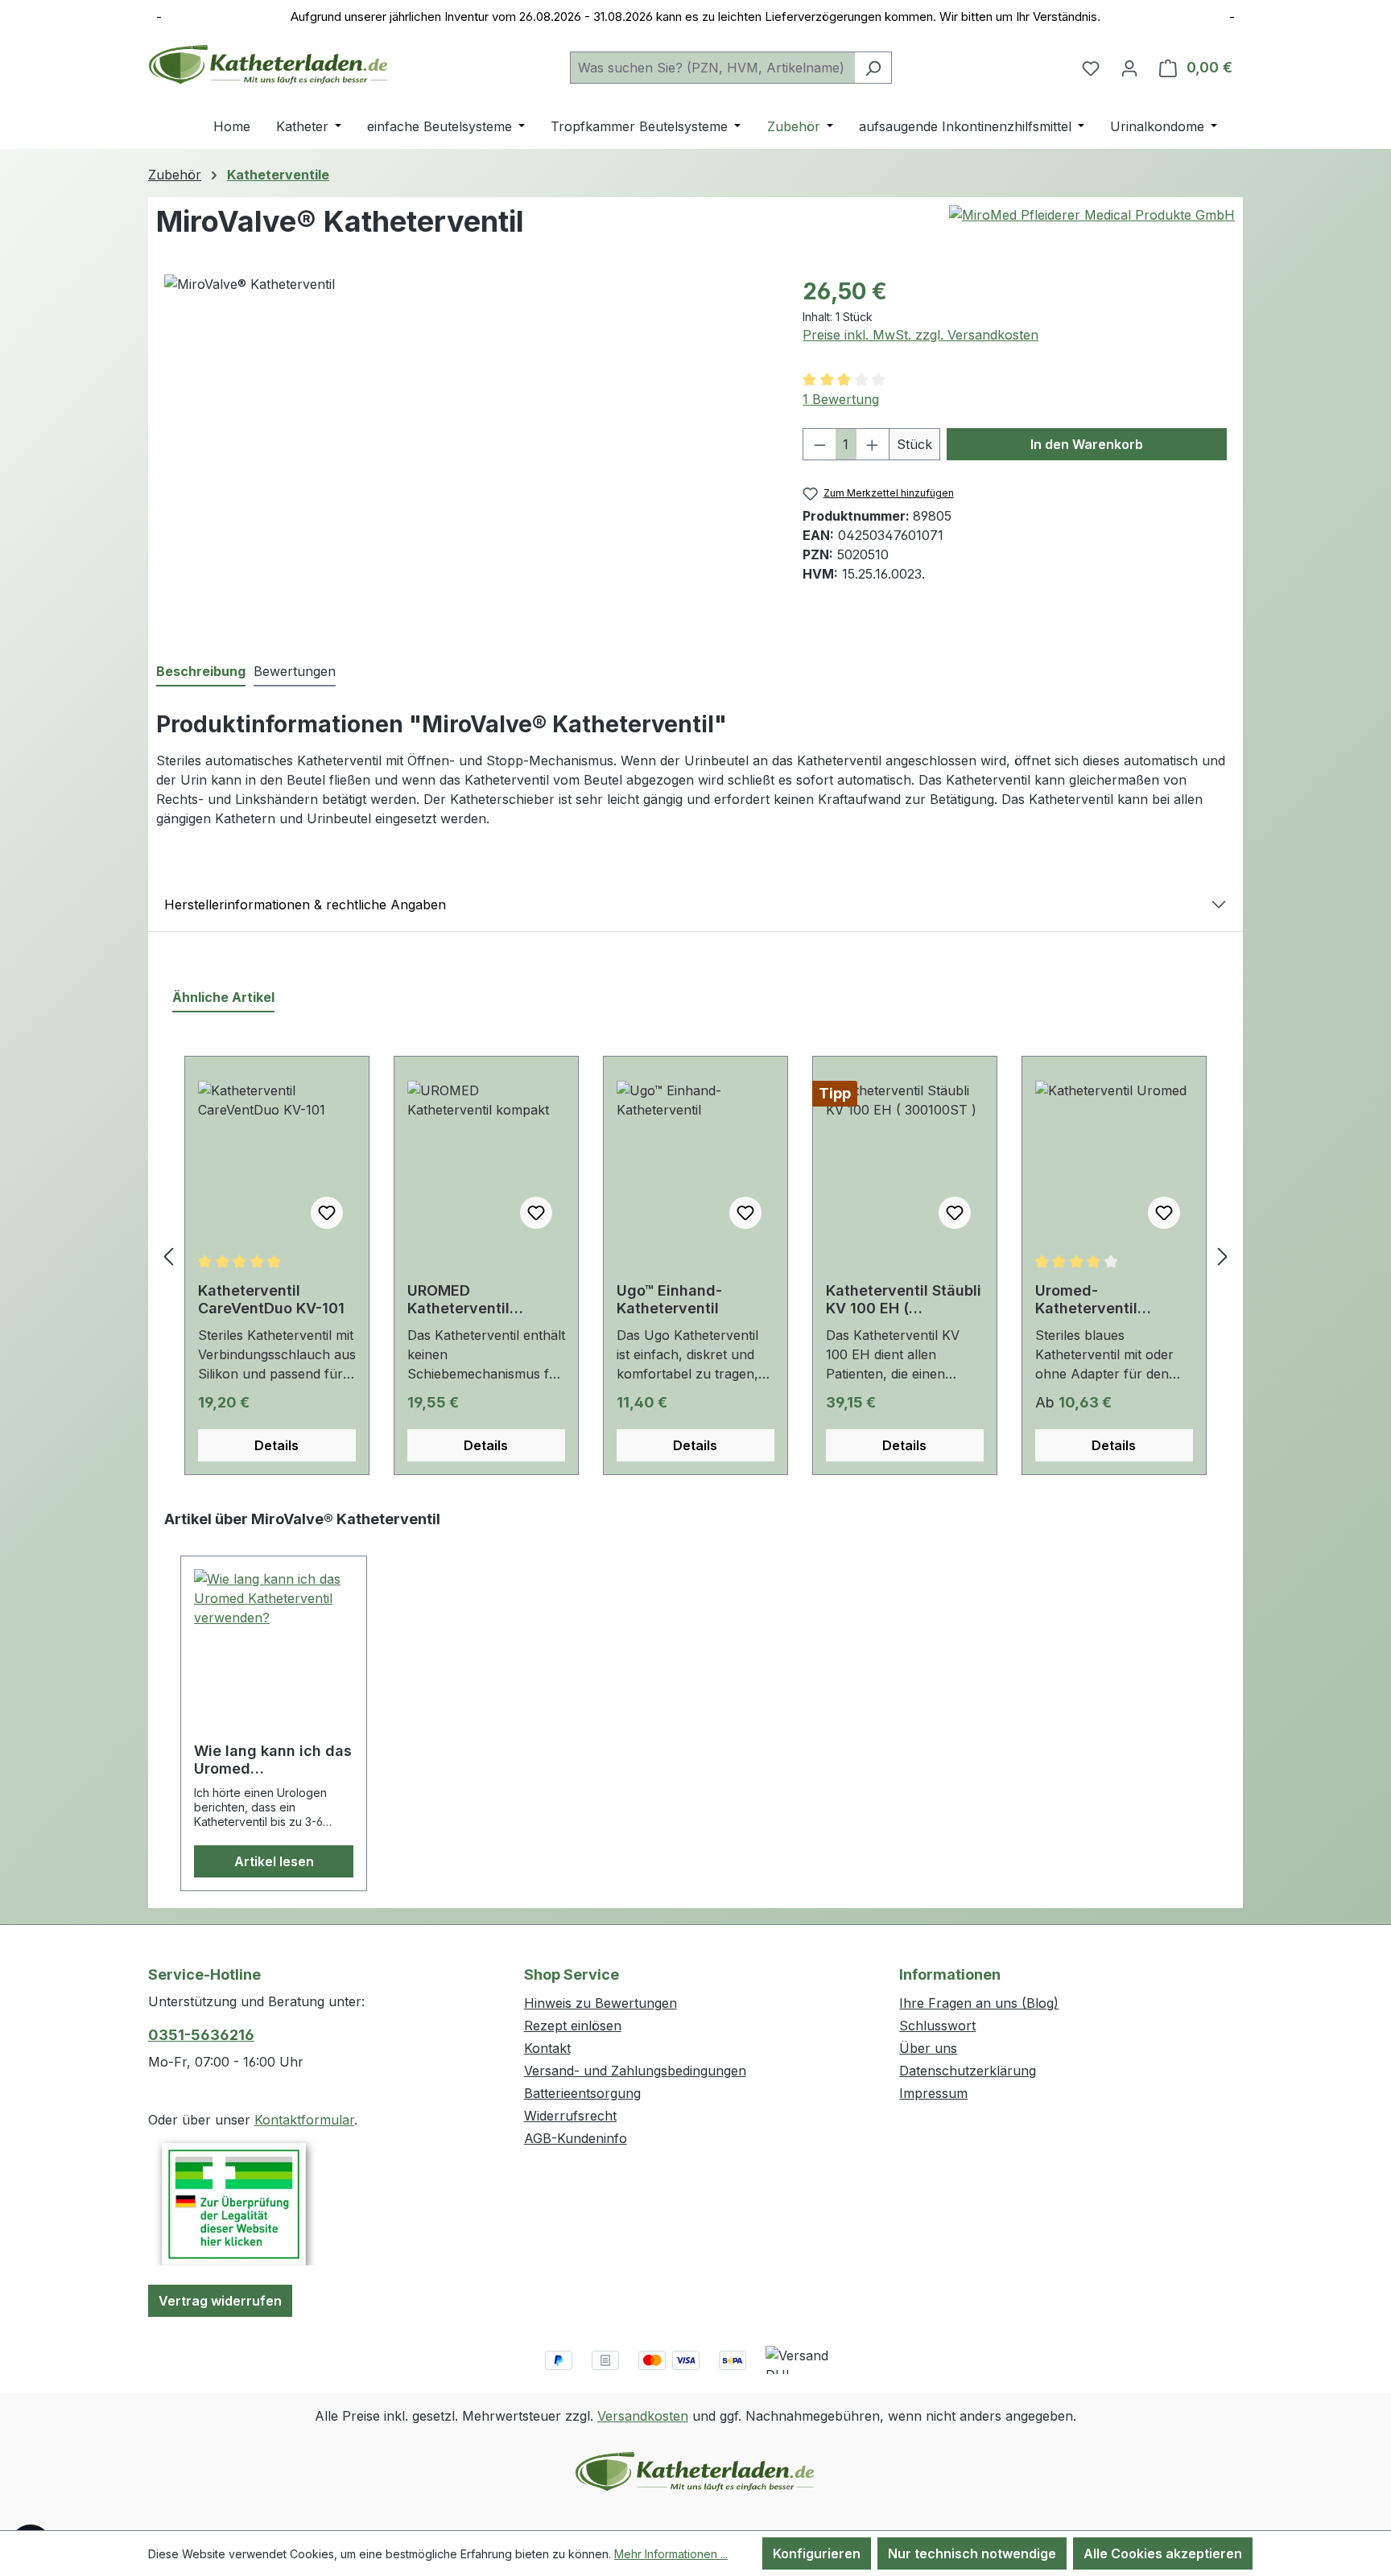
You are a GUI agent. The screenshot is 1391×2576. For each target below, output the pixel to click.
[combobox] (712, 68)
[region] (467, 447)
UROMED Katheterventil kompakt (458, 1300)
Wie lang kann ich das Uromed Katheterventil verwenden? (273, 1760)
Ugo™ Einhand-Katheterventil (669, 1299)
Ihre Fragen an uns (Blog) (979, 2003)
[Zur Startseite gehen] (269, 64)
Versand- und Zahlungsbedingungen (635, 2071)
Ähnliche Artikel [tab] (223, 997)
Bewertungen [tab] (295, 671)
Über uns (928, 2048)
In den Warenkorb (1087, 444)
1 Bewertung (841, 399)
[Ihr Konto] (1129, 68)
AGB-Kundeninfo (576, 2138)
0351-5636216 (201, 2035)
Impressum (933, 2093)
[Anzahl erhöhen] (873, 444)
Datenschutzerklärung (968, 2071)
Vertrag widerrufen (220, 2301)
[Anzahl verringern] (819, 444)
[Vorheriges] (168, 1256)
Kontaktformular (304, 2120)
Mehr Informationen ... (671, 2554)
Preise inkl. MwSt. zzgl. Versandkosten (920, 335)
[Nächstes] (1223, 1256)
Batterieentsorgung (582, 2093)
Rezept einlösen (573, 2026)
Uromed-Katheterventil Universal (1086, 1300)
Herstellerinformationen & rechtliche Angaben (305, 905)
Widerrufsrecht (570, 2116)
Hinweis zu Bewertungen (601, 2003)
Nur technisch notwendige (972, 2553)
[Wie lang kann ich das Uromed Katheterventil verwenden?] (274, 1650)
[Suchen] (873, 68)
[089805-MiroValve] (467, 447)
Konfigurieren (817, 2553)
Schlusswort (937, 2026)
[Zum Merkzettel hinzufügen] (327, 1213)
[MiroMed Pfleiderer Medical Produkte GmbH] (1092, 215)
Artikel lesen (274, 1861)
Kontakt (547, 2048)
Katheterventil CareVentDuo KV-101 (271, 1299)
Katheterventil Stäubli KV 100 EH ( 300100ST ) (904, 1300)
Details (277, 1445)
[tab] (201, 672)
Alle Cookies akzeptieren (1163, 2553)
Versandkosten (643, 2416)
